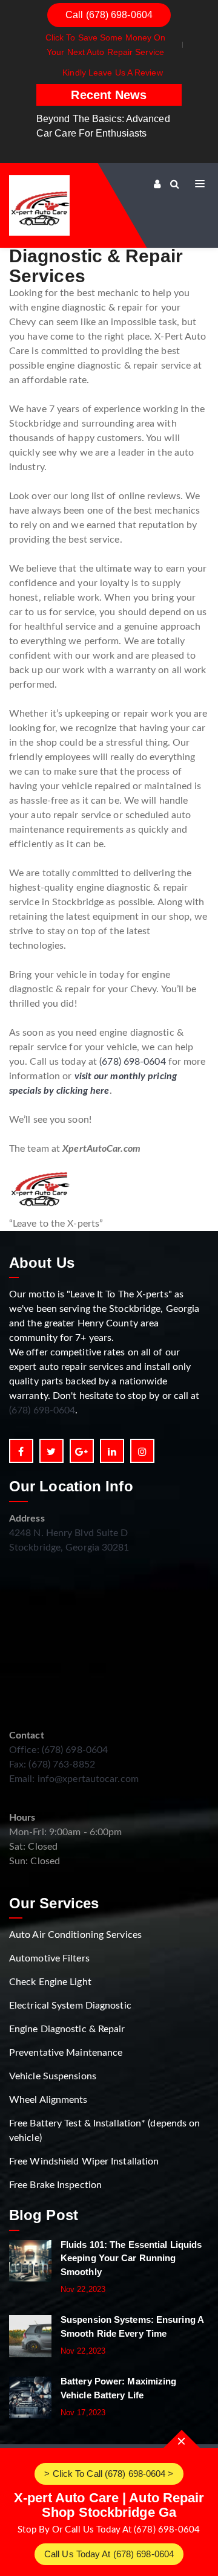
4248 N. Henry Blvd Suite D (69, 1533)
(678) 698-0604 (132, 1062)
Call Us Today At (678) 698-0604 (109, 2554)
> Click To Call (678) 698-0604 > (109, 2474)
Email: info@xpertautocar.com (74, 1779)
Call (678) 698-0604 (109, 15)
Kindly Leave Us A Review (112, 73)
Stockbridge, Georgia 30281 (69, 1548)
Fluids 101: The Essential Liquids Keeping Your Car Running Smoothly (131, 2258)
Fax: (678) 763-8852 (52, 1764)
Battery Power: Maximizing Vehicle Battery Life (119, 2388)
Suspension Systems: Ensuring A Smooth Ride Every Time (132, 2326)
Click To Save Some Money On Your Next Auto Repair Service (106, 45)
